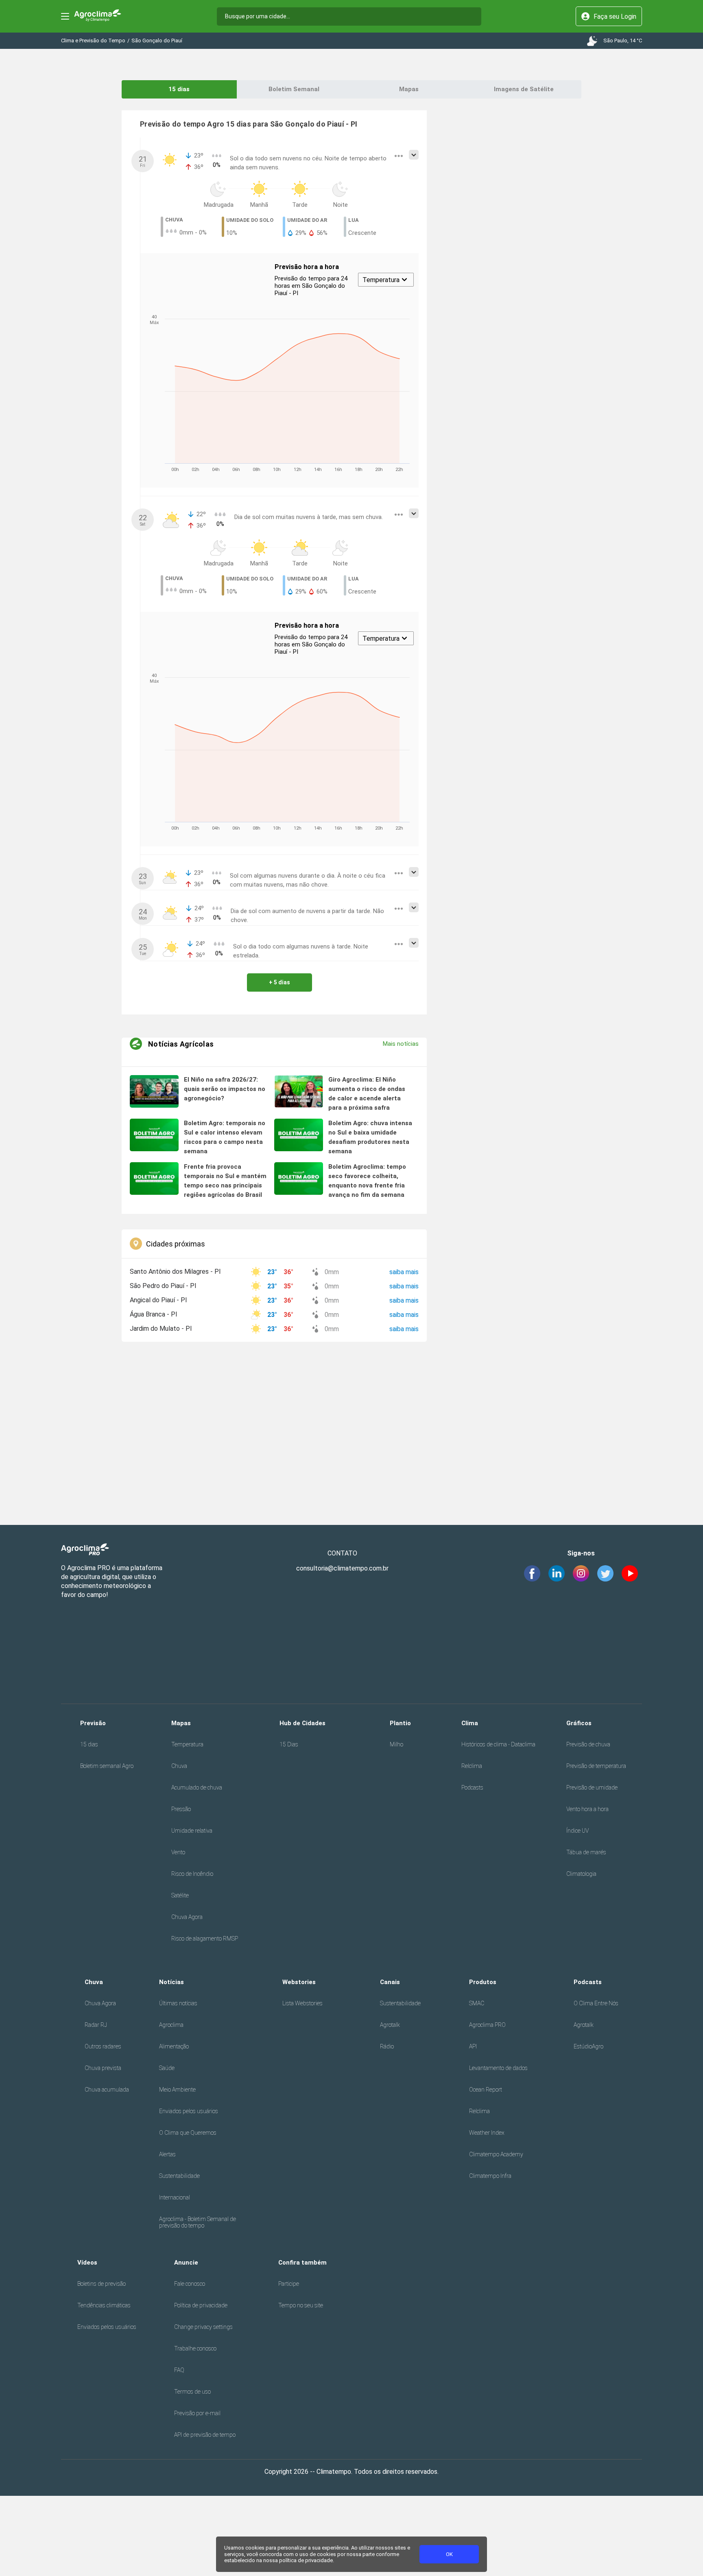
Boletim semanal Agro (107, 1766)
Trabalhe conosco (195, 2348)
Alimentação (174, 2046)
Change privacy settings (203, 2327)
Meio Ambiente (177, 2090)
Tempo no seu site (301, 2305)
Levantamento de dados (498, 2068)
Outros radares (103, 2046)
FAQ (179, 2370)
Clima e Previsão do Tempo (93, 41)
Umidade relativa (192, 1831)
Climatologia (581, 1874)
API (473, 2046)
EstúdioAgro (588, 2046)
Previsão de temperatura (596, 1766)
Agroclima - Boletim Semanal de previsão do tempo (198, 2222)
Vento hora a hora (587, 1809)
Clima (470, 1723)
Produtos (483, 1982)
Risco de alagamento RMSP (205, 1939)
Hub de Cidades (302, 1723)
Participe (289, 2284)
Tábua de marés (586, 1852)
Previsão (93, 1723)
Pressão (181, 1809)
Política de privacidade (201, 2305)
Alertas (167, 2154)
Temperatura (187, 1744)
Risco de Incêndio (192, 1874)
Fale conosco (190, 2284)
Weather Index (487, 2133)
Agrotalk (390, 2025)
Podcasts (472, 1787)
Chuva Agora (187, 1917)
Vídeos (87, 2263)
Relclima (472, 1766)
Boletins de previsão (102, 2284)
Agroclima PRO (487, 2025)
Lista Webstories (302, 2003)
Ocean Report (486, 2090)
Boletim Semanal (294, 89)
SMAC (477, 2003)
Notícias (171, 1982)
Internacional (175, 2197)
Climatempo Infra (490, 2176)
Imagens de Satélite (524, 89)
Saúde (167, 2068)
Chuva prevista (103, 2068)
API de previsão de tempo (205, 2435)
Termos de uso (192, 2392)
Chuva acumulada (107, 2090)
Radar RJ (96, 2025)
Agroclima (171, 2025)
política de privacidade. (307, 2560)
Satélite (180, 1895)
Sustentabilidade (179, 2176)
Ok (449, 2554)
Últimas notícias (178, 2003)
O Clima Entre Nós (596, 2003)
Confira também (302, 2263)
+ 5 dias (279, 982)
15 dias (179, 89)
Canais (390, 1982)
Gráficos (579, 1723)
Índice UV (577, 1831)
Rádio (387, 2046)
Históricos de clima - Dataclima (498, 1744)
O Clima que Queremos (188, 2133)
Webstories (299, 1982)
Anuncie (186, 2263)
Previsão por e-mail (197, 2413)
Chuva (179, 1766)
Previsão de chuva (588, 1744)
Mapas (409, 89)
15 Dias (289, 1744)
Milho (396, 1744)
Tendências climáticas (104, 2305)
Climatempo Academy (496, 2154)
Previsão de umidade (592, 1787)
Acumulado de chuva (197, 1787)
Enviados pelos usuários (189, 2111)
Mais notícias (401, 1044)
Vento (178, 1852)
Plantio (400, 1723)
